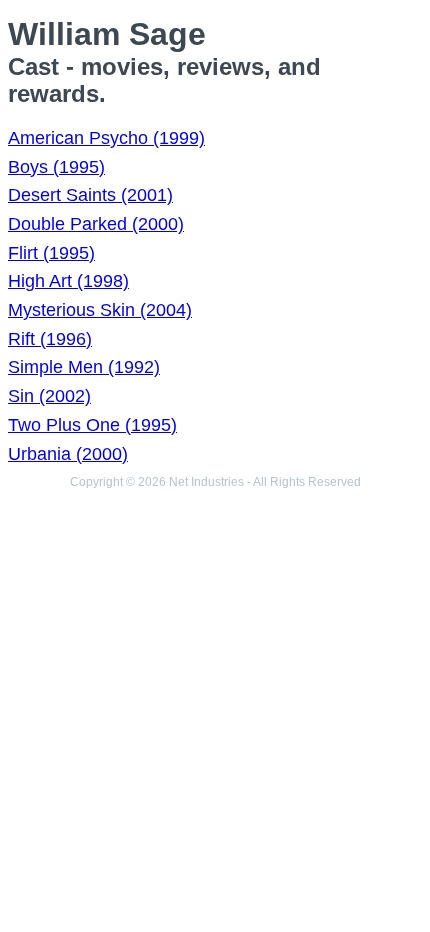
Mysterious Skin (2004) (100, 310)
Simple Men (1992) (84, 367)
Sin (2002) (49, 396)
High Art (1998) (68, 281)
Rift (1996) (50, 339)
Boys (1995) (56, 167)
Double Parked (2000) (96, 224)
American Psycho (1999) (106, 138)
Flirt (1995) (51, 253)
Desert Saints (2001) (90, 195)
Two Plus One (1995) (92, 425)
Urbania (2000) (68, 454)
